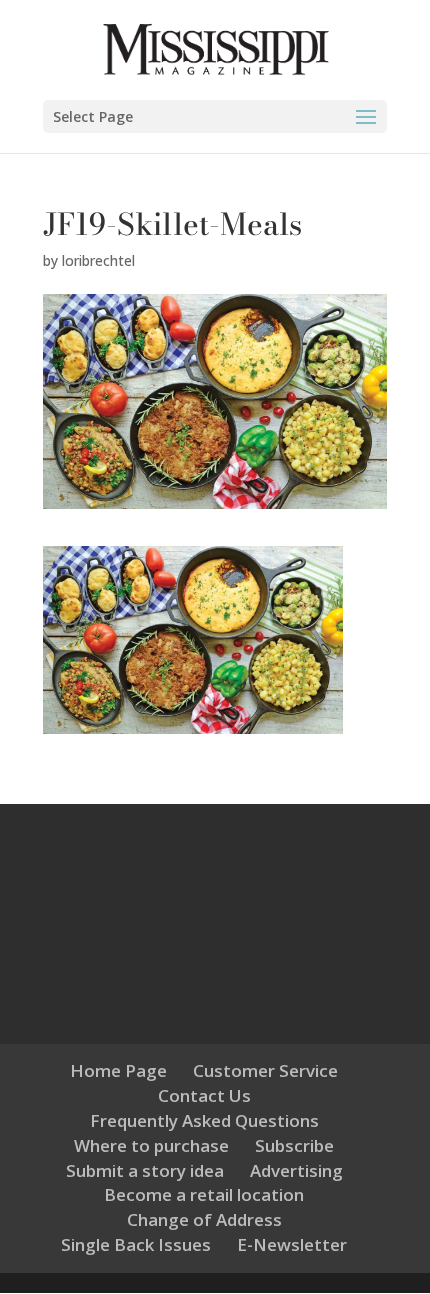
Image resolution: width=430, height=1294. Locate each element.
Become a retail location (204, 1194)
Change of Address (204, 1219)
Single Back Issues (136, 1244)
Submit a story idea (145, 1170)
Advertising (296, 1170)
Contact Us (204, 1095)
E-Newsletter (292, 1244)
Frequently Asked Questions (204, 1120)
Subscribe (294, 1145)
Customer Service (265, 1070)
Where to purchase (151, 1145)
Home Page (118, 1070)
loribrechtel (98, 260)
